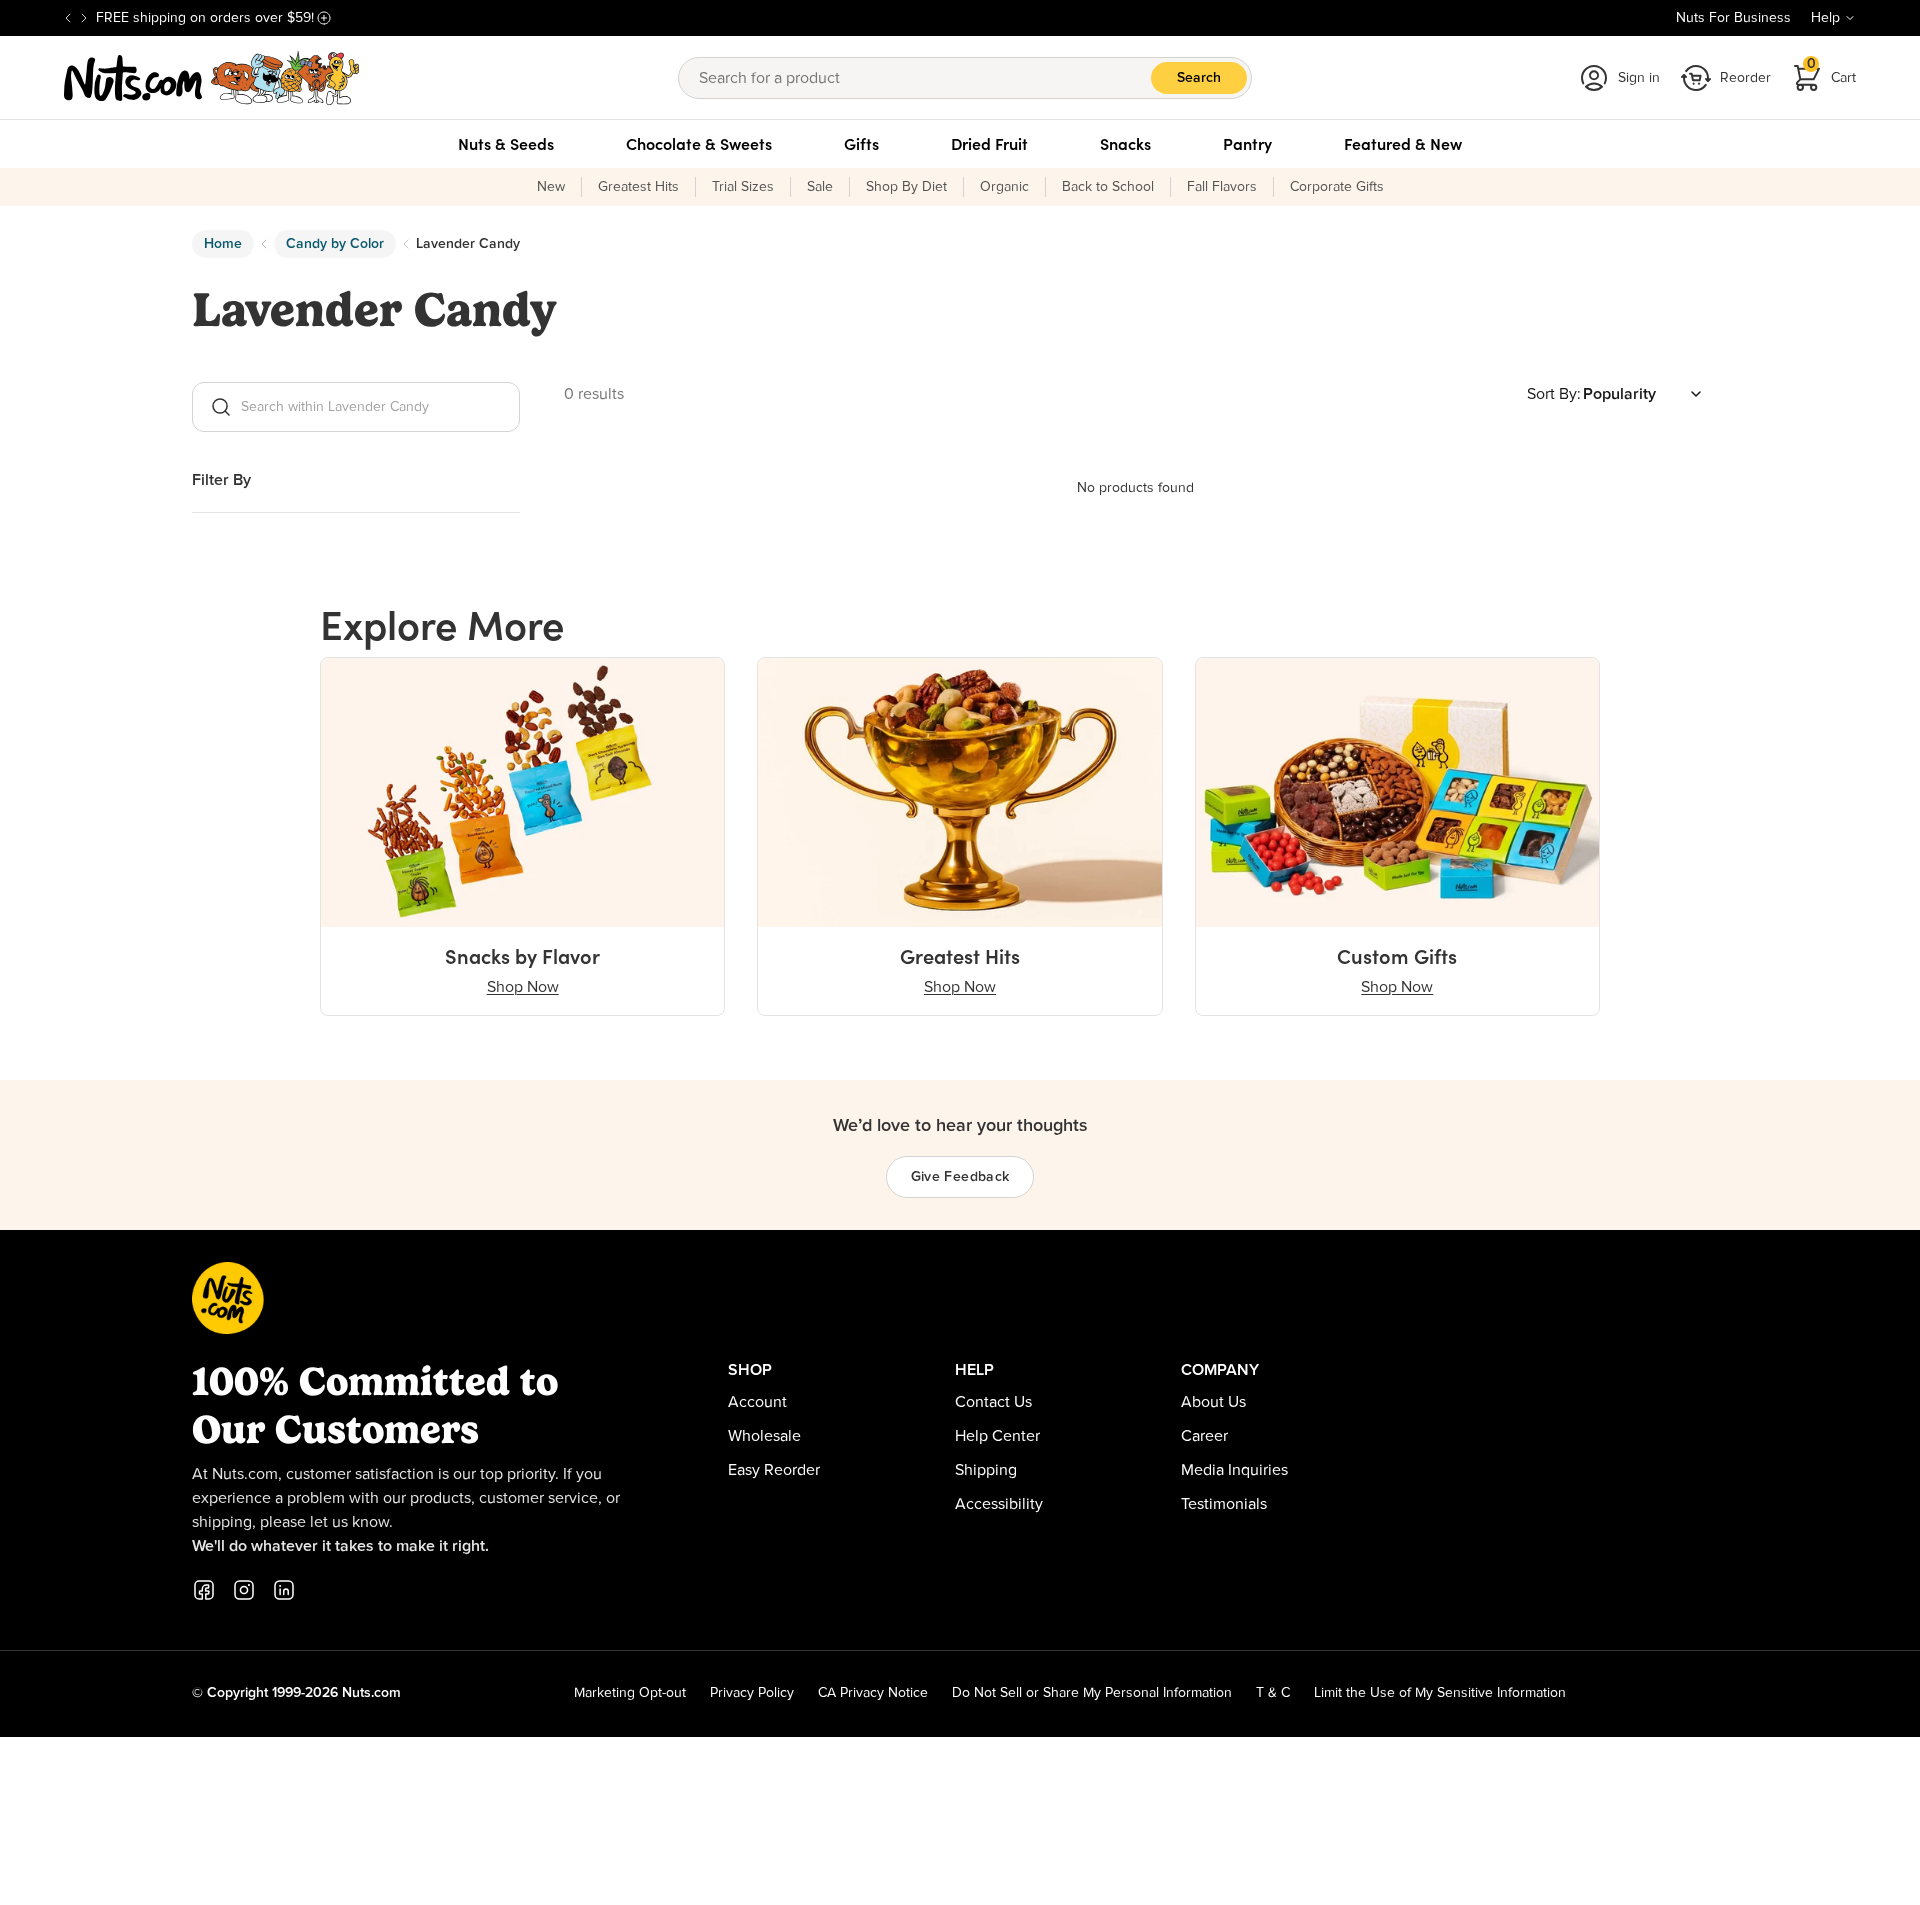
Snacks (1125, 144)
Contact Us (993, 1402)
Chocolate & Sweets (699, 144)
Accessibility (999, 1504)
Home (223, 244)
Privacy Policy (752, 1693)
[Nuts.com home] (212, 78)
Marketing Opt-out (630, 1693)
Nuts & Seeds (506, 144)
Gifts (861, 144)
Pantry (1247, 144)
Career (1204, 1436)
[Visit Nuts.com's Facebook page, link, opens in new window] (204, 1590)
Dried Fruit (989, 144)
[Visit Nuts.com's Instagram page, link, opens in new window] (244, 1590)
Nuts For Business (1733, 18)
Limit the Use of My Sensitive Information (1440, 1693)
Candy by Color (335, 244)
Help (1825, 18)
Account (757, 1402)
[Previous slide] (68, 18)
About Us (1213, 1402)
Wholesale (764, 1436)
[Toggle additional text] (324, 18)
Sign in (1639, 78)
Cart (1832, 71)
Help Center (997, 1436)
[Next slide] (84, 18)
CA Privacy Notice (873, 1693)
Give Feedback (960, 1177)
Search (1199, 78)
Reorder (1745, 78)
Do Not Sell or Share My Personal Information (1092, 1693)
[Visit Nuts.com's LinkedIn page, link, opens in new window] (284, 1590)
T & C (1273, 1693)
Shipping (986, 1470)
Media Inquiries (1234, 1470)
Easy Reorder (774, 1470)
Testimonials (1224, 1504)
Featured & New (1403, 144)
